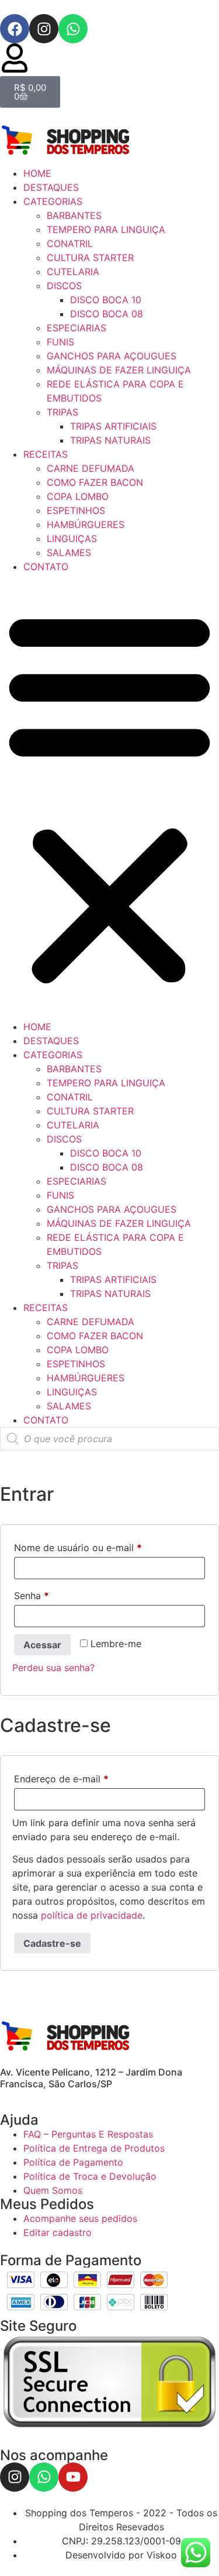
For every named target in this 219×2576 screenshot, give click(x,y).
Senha (57, 1594)
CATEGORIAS (53, 201)
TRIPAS (62, 412)
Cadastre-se (52, 1943)
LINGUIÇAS (72, 538)
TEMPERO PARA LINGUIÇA (106, 229)
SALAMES (69, 553)
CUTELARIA (73, 272)
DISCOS (64, 286)
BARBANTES (74, 215)
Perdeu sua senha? (53, 1668)
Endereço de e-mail (86, 1777)
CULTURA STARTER (90, 258)
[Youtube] (73, 2477)
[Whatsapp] (73, 29)
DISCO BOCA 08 (107, 314)
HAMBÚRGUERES (86, 524)
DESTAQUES (51, 187)
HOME (37, 173)
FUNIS (60, 342)
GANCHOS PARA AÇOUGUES (112, 356)
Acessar (42, 1645)
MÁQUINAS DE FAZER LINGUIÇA (119, 370)
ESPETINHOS (76, 510)
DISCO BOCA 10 (106, 300)
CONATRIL (70, 243)
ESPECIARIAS (77, 328)
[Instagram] (44, 29)
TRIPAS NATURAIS (110, 440)
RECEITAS (46, 454)
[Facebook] (15, 29)
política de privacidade (92, 1915)
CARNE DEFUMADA (91, 468)
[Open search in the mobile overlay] (109, 1439)
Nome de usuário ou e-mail (103, 1546)
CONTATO (46, 567)
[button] (109, 797)
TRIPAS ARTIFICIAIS (113, 426)
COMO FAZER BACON (95, 482)
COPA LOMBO (78, 496)
